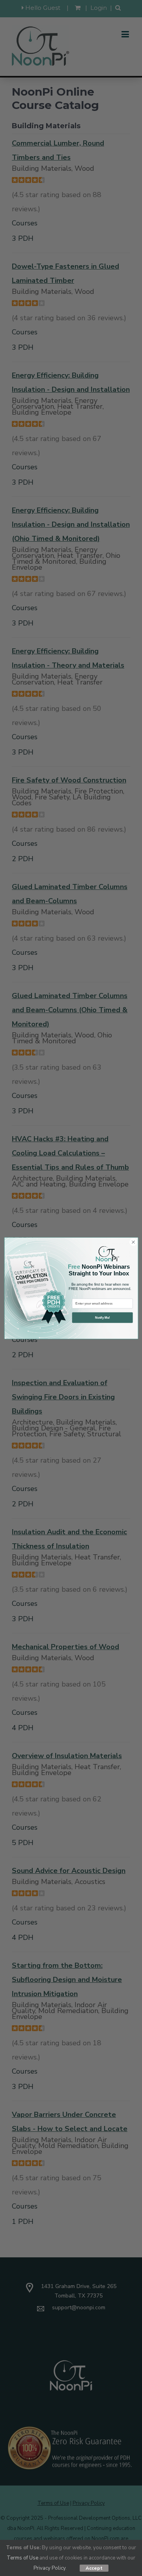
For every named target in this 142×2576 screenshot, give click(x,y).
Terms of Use (22, 2558)
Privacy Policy (50, 2568)
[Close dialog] (133, 1242)
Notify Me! (102, 1317)
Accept (94, 2568)
